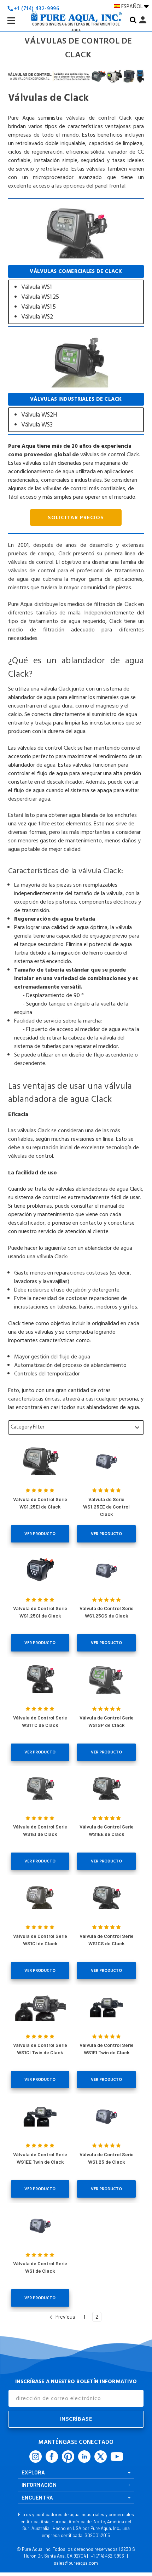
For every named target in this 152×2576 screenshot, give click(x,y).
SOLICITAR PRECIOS (76, 517)
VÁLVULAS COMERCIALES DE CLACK (76, 295)
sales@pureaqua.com (76, 2563)
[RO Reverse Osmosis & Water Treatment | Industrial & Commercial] (76, 6)
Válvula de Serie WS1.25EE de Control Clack (106, 1507)
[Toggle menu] (17, 26)
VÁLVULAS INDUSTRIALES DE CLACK (76, 413)
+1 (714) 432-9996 (107, 2556)
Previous (65, 2317)
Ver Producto (40, 1534)
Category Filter (76, 1427)
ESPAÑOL (133, 6)
